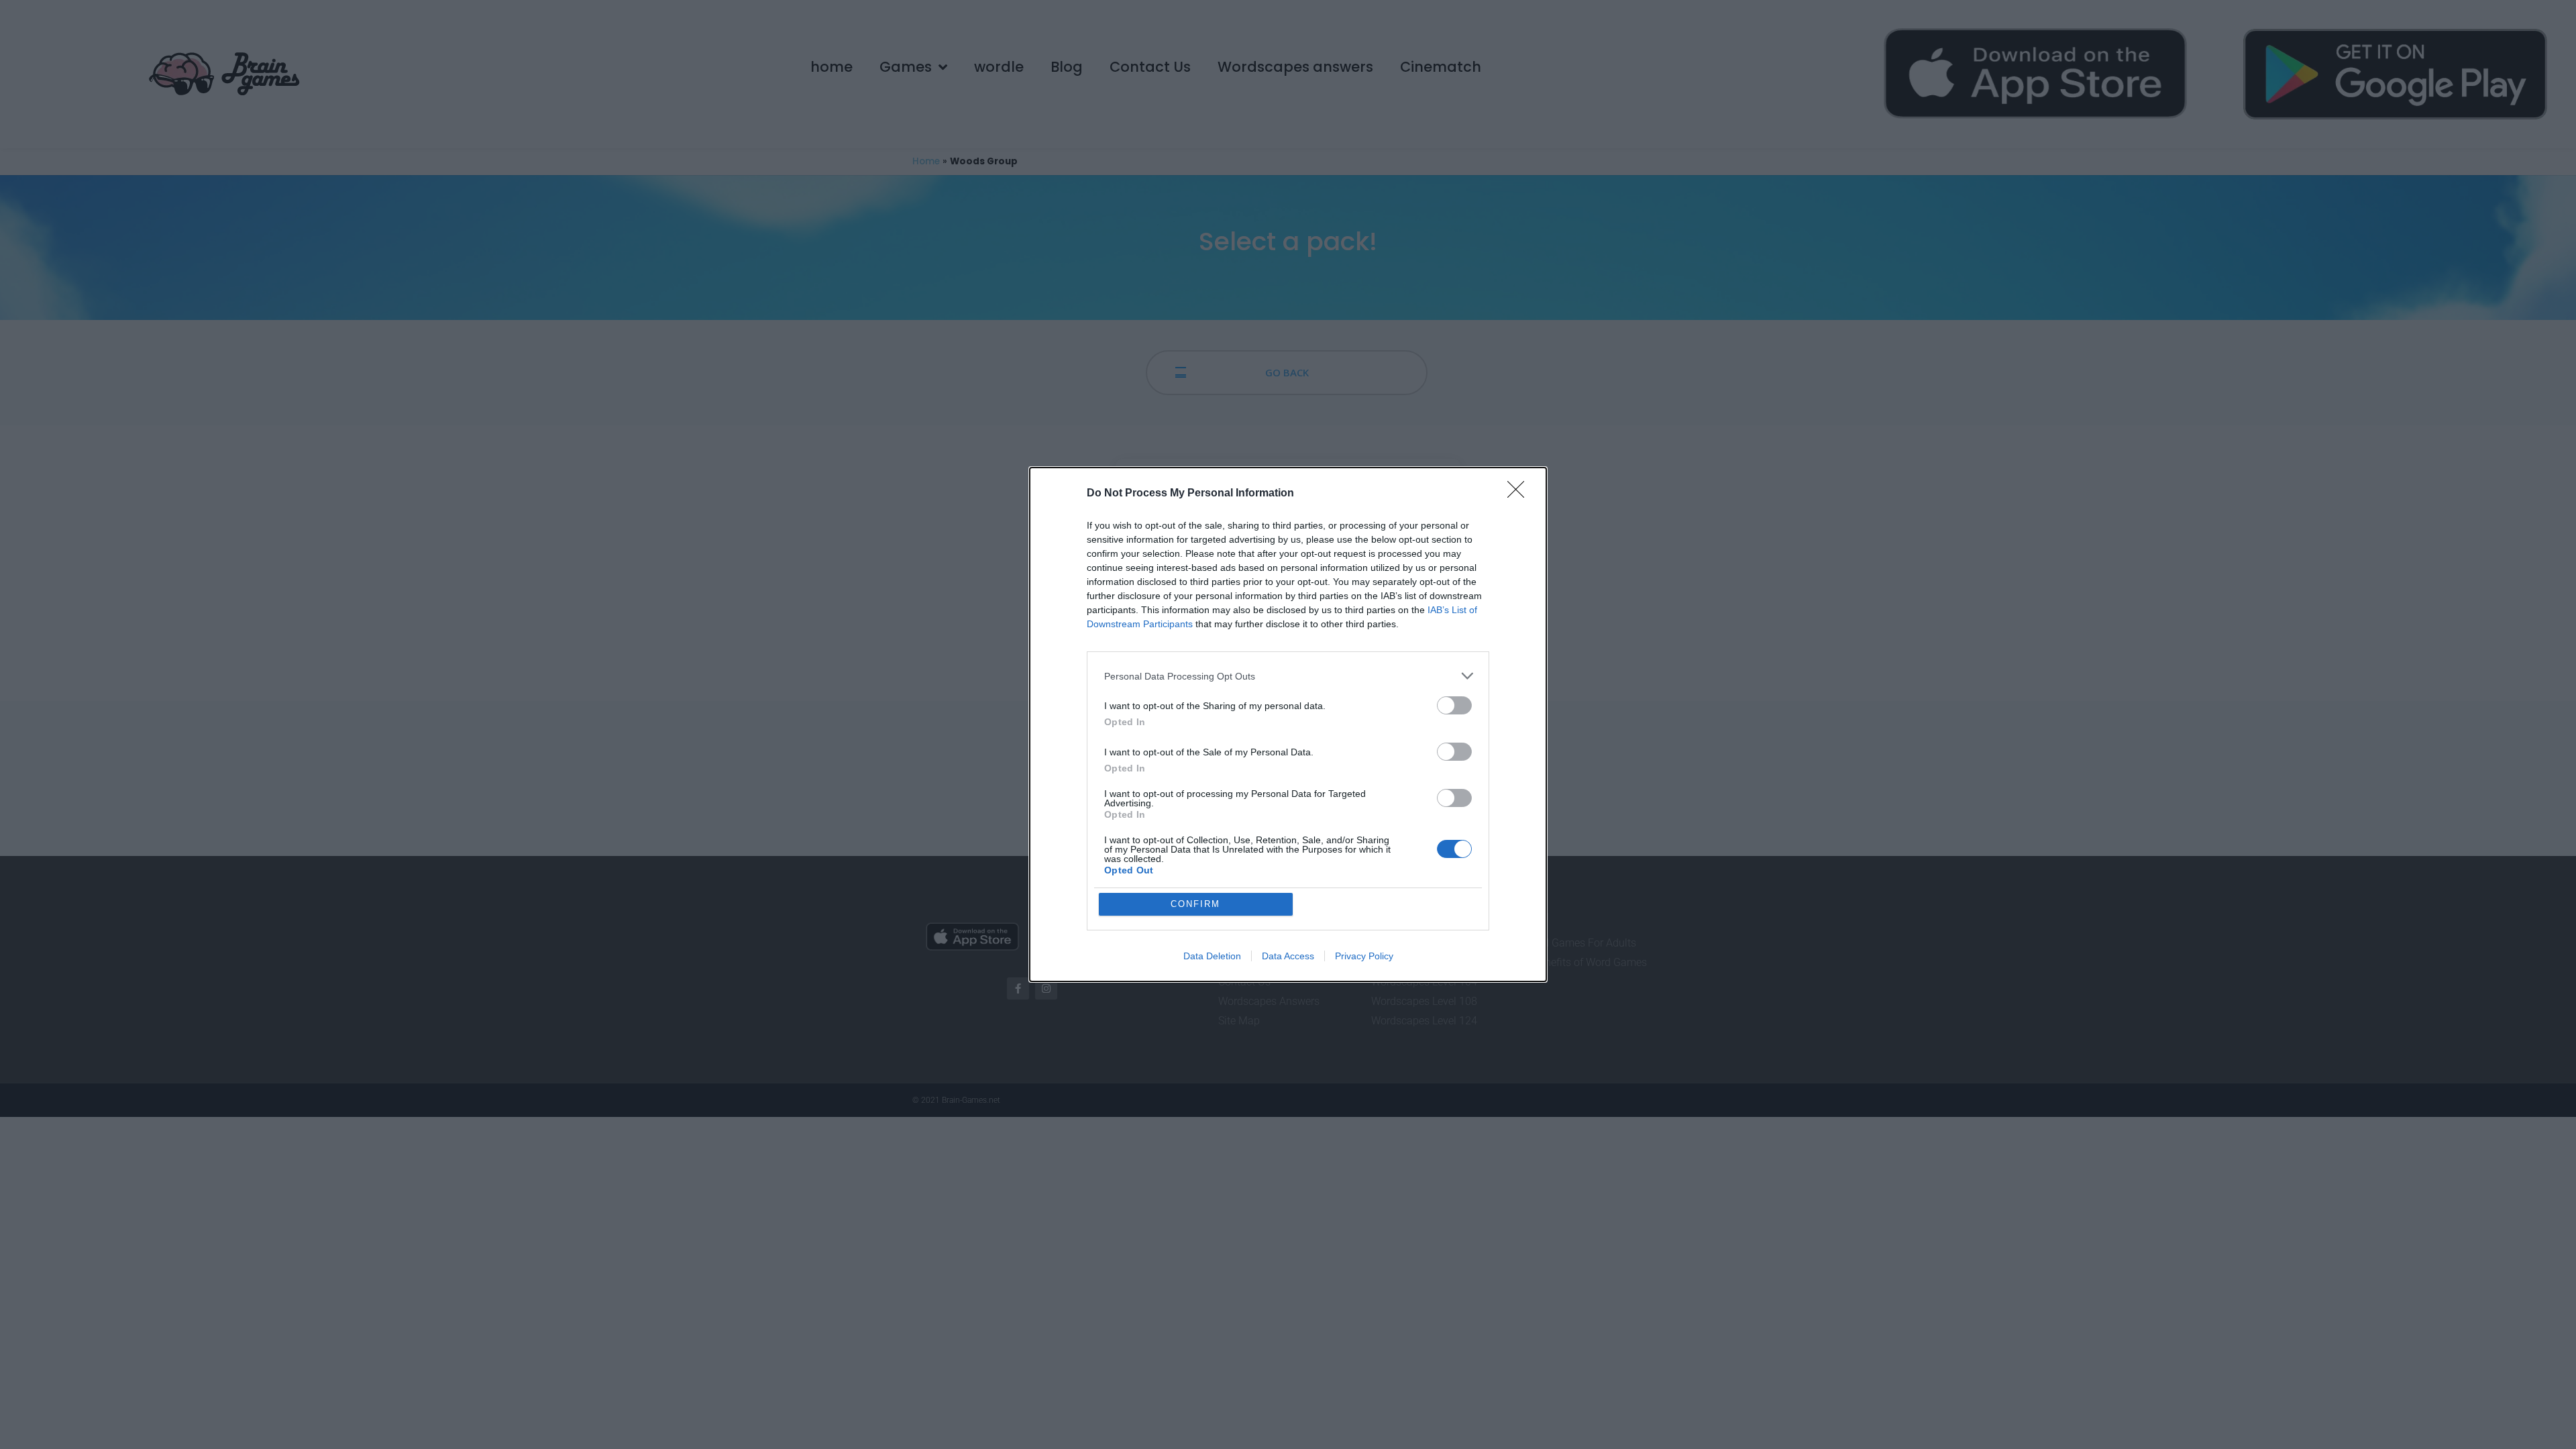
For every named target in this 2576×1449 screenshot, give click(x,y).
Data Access (1288, 956)
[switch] (1454, 705)
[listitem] (1288, 676)
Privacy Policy (1364, 956)
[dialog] (1288, 724)
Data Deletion (1212, 956)
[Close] (1520, 494)
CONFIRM (1195, 904)
